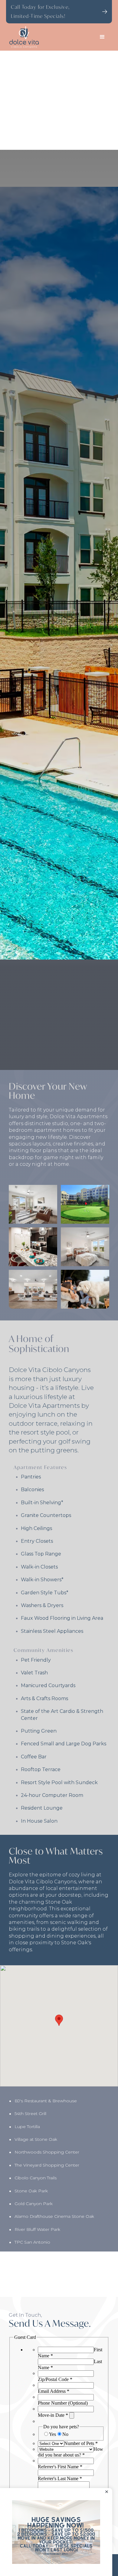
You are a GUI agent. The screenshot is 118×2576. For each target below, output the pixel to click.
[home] (50, 37)
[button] (103, 37)
